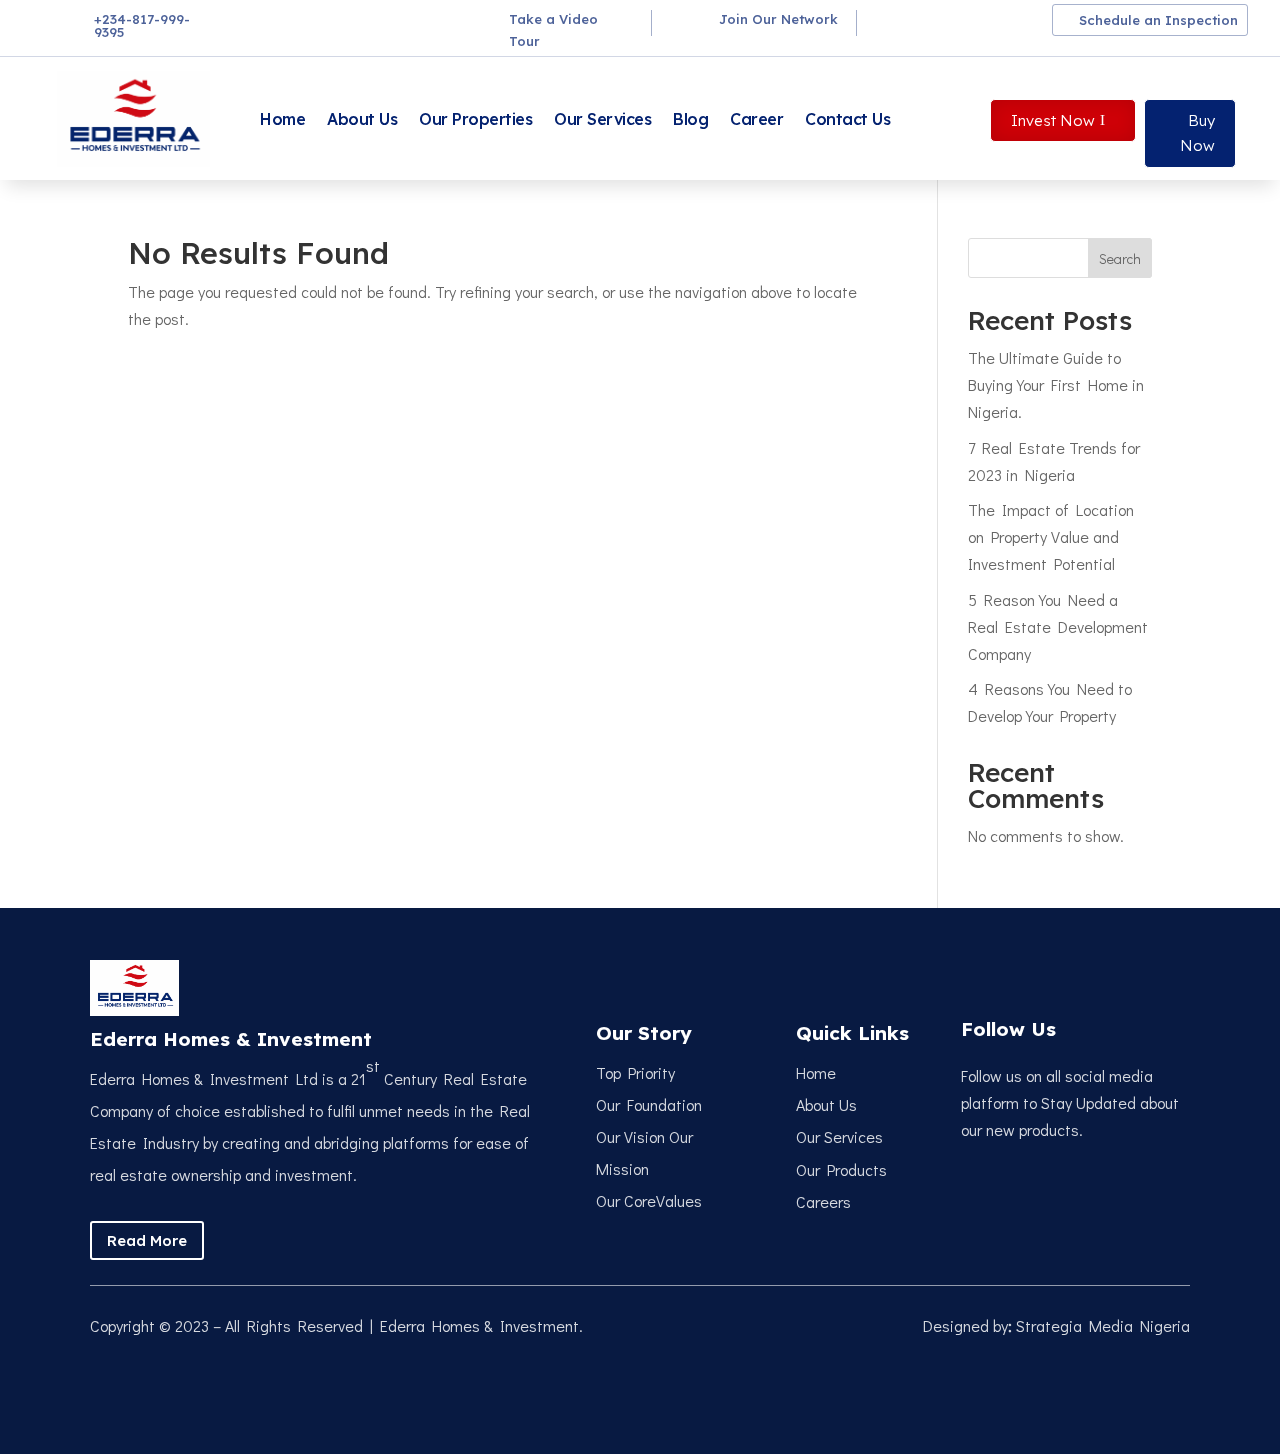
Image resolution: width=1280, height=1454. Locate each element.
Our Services (602, 119)
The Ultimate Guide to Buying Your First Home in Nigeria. (1056, 384)
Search (1120, 258)
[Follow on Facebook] (893, 21)
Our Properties (475, 119)
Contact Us (847, 119)
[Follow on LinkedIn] (1001, 21)
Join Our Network (778, 19)
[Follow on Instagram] (965, 21)
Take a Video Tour (553, 30)
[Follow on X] (929, 21)
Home (282, 119)
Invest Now (1053, 120)
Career (756, 119)
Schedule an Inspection (1158, 20)
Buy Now (1197, 133)
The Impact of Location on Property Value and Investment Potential (1051, 536)
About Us (362, 119)
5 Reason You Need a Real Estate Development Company (1058, 626)
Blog (690, 119)
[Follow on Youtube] (1037, 21)
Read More (147, 1240)
